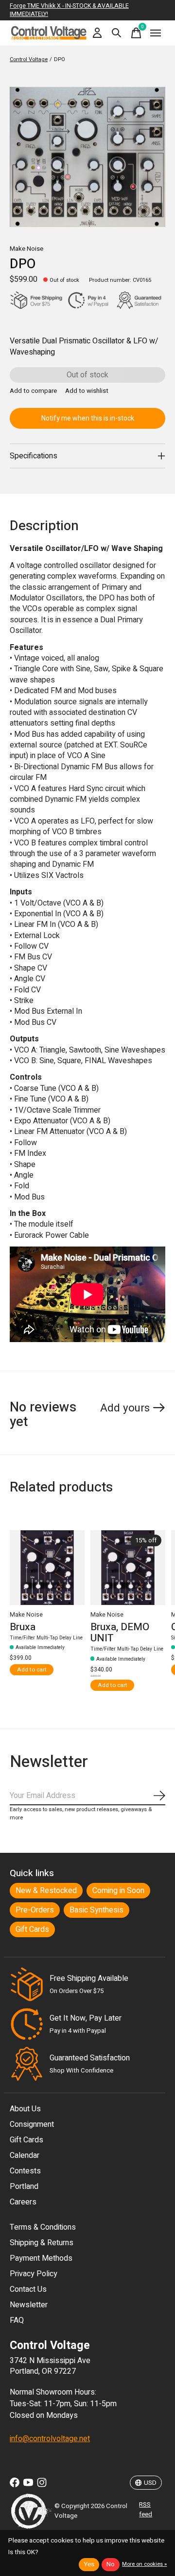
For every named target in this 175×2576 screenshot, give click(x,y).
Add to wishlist (87, 391)
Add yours (125, 1408)
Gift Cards (32, 1929)
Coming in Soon (118, 1891)
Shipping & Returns (42, 2243)
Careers (23, 2202)
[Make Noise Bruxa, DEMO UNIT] (128, 1568)
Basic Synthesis (96, 1910)
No (111, 2564)
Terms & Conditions (43, 2227)
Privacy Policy (34, 2274)
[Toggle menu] (156, 33)
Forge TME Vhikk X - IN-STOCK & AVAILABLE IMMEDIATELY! (69, 10)
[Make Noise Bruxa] (47, 1568)
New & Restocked (46, 1891)
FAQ (17, 2320)
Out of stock (87, 375)
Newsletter (29, 2305)
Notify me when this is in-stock (88, 418)
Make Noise (26, 249)
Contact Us (28, 2289)
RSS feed (146, 2510)
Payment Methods (41, 2258)
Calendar (25, 2155)
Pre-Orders (35, 1910)
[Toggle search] (117, 33)
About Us (25, 2109)
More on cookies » (144, 2564)
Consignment (32, 2124)
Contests (25, 2171)
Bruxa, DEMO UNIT (120, 1632)
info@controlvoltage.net (50, 2439)
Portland (24, 2187)
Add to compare (33, 391)
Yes (89, 2564)
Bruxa (23, 1627)
